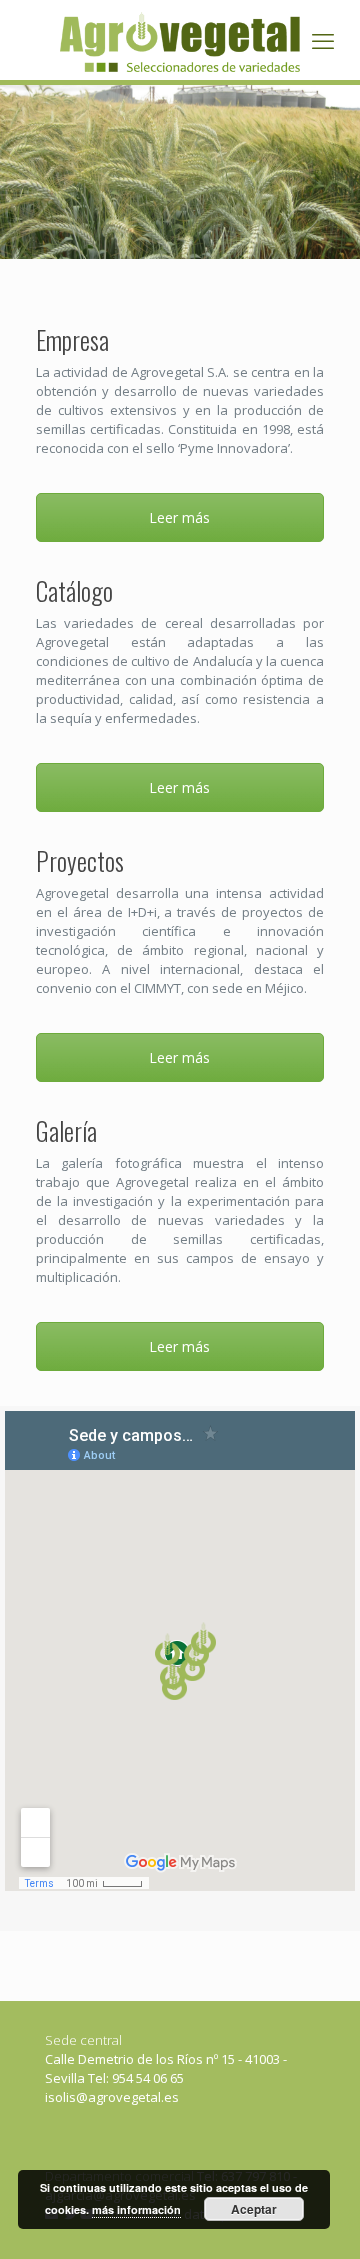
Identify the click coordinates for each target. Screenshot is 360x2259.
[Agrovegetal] (180, 40)
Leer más (179, 517)
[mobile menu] (323, 40)
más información (136, 2209)
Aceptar (254, 2209)
